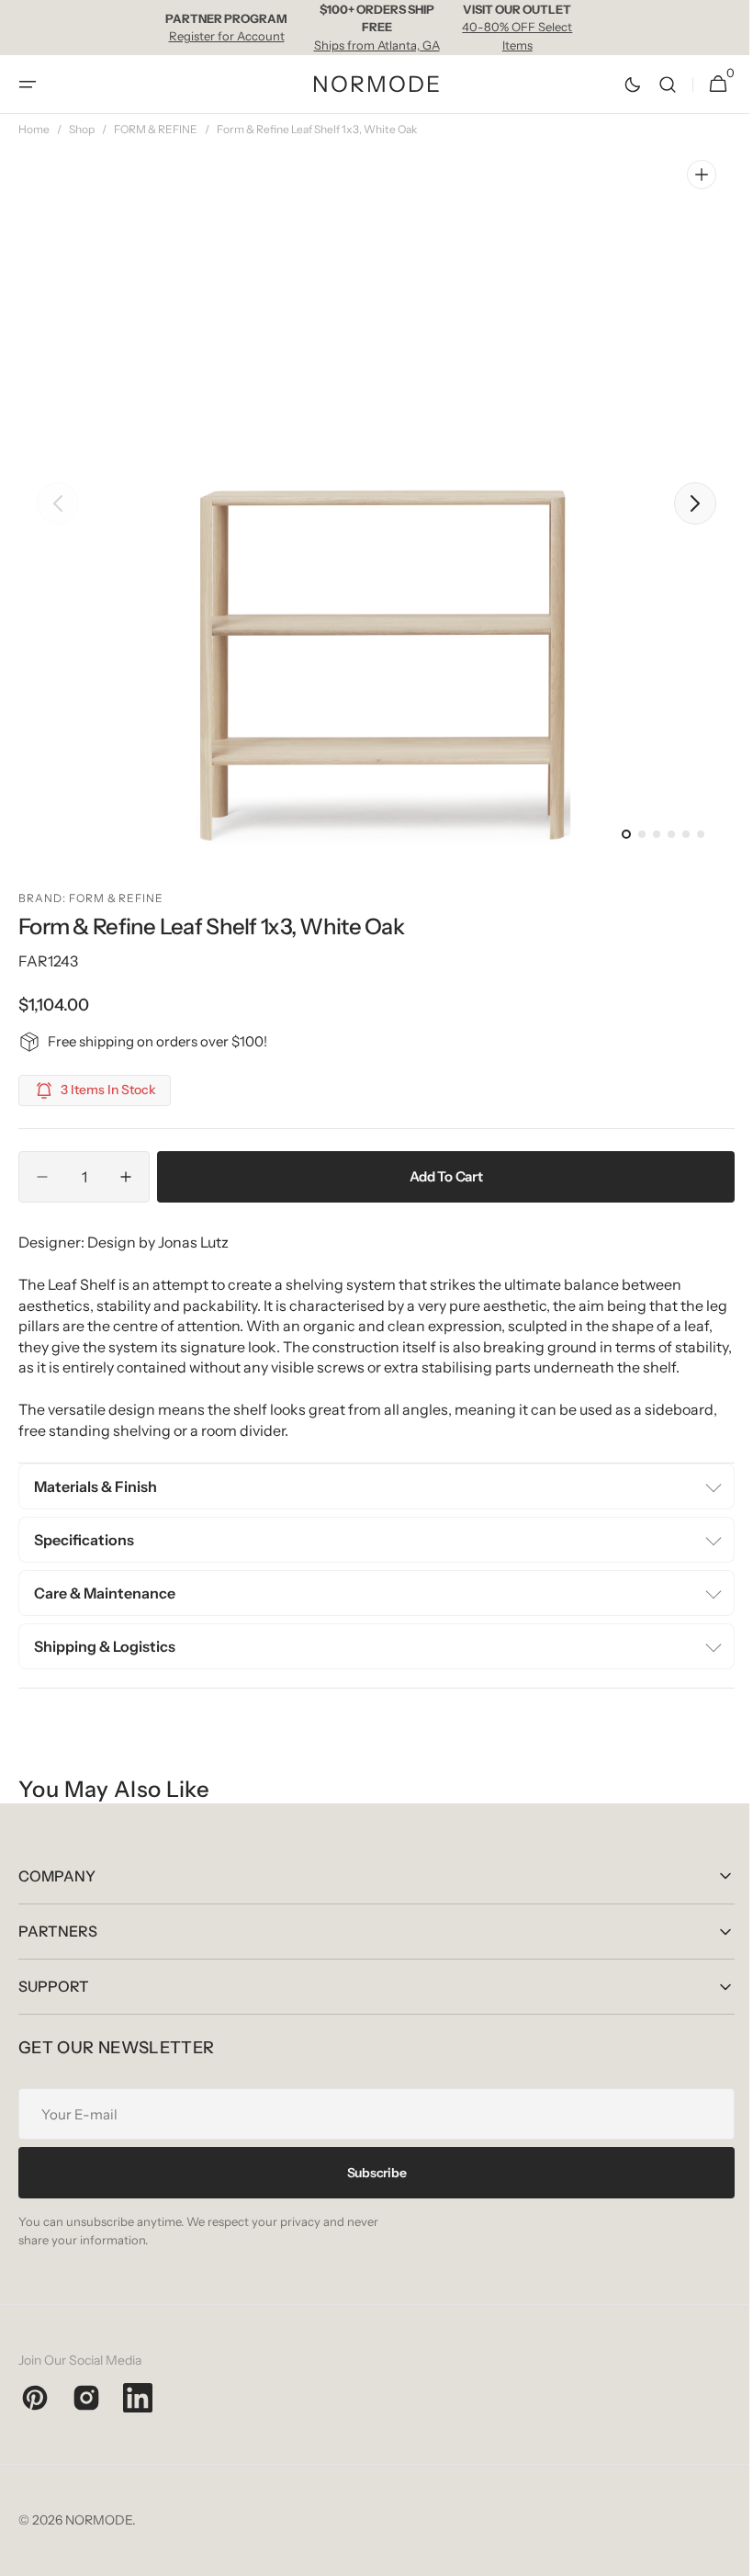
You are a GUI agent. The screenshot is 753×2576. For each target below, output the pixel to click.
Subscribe (369, 2193)
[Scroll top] (717, 2554)
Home (34, 129)
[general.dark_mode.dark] (619, 85)
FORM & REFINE (156, 129)
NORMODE (99, 2540)
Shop (82, 129)
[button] (28, 85)
